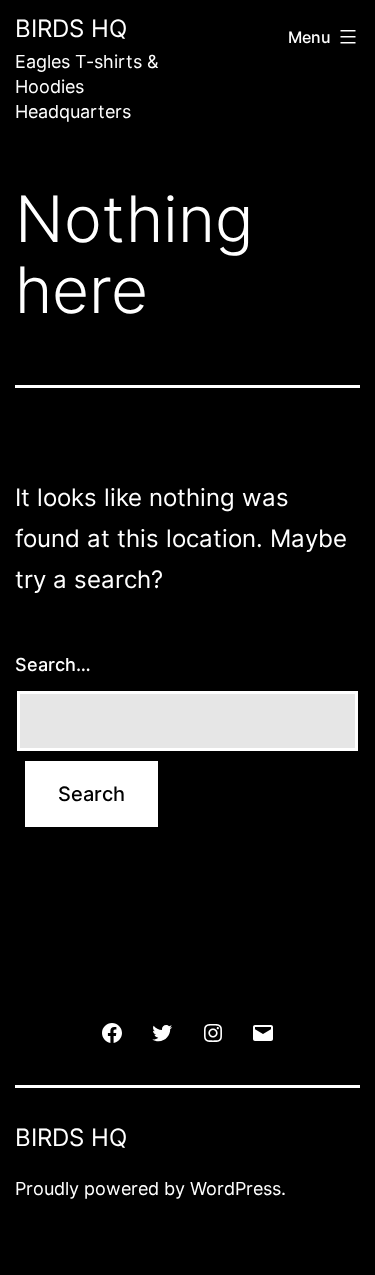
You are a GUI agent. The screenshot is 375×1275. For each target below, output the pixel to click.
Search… (53, 664)
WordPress (235, 1188)
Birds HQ (71, 28)
